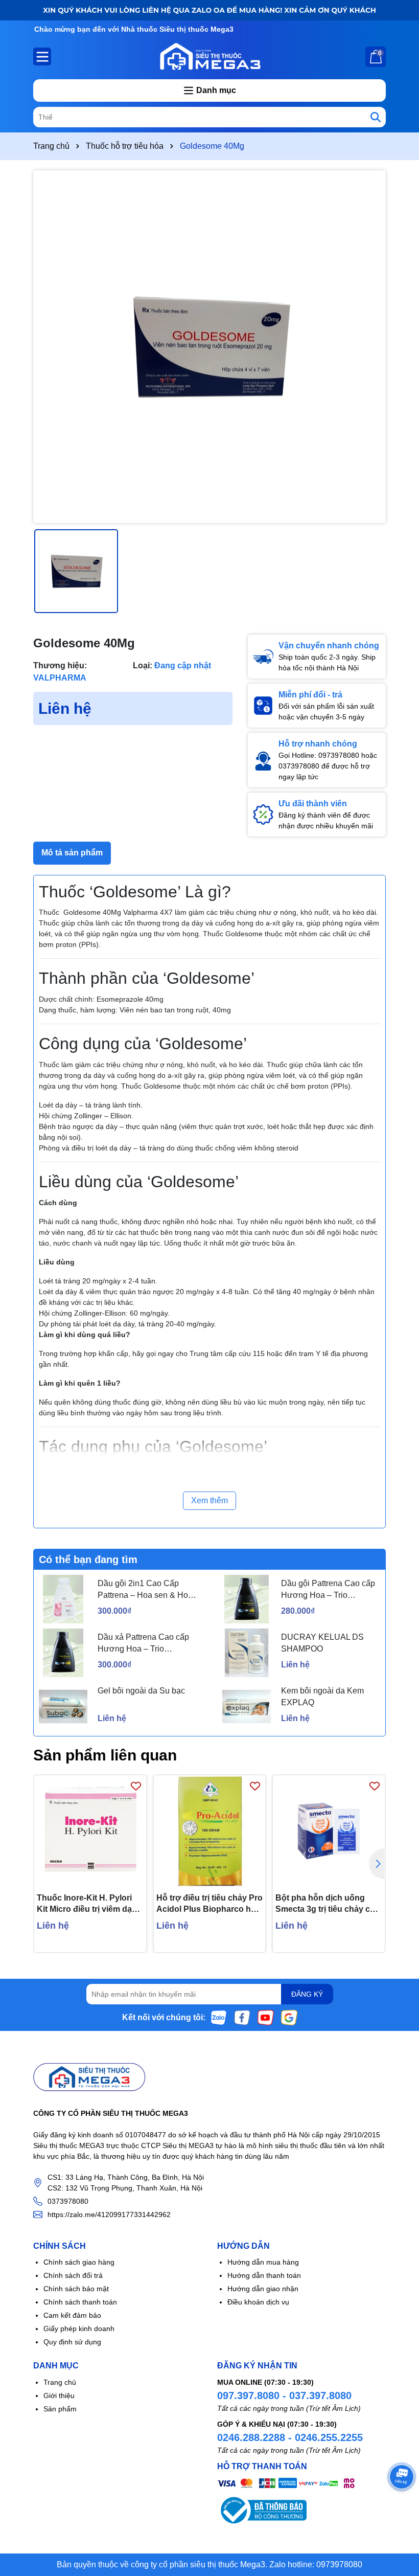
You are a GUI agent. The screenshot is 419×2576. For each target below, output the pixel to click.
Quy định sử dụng (72, 2342)
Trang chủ (60, 2382)
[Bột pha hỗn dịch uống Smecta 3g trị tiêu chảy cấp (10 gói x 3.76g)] (329, 1831)
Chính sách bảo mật (76, 2289)
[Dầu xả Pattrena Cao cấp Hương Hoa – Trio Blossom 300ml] (63, 1653)
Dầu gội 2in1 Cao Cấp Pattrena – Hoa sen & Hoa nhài (145, 1590)
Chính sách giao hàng (79, 2262)
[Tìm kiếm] (376, 117)
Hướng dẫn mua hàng (263, 2262)
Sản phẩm (60, 2409)
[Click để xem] (209, 347)
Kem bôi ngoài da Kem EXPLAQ (322, 1696)
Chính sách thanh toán (80, 2302)
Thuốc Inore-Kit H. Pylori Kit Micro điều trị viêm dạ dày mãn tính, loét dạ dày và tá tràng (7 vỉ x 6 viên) (85, 1904)
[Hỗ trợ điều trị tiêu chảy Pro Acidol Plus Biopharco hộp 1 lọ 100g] (210, 1831)
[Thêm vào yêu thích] (136, 1786)
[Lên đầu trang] (399, 2515)
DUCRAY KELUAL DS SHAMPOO (322, 1643)
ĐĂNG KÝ (307, 1994)
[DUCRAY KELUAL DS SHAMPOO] (247, 1653)
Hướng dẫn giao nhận (263, 2289)
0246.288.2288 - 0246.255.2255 (290, 2437)
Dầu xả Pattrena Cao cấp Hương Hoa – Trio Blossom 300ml (143, 1644)
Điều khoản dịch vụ (258, 2302)
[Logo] (209, 56)
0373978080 (68, 2201)
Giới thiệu (59, 2396)
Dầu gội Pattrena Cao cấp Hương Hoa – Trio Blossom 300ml (328, 1590)
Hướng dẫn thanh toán (264, 2275)
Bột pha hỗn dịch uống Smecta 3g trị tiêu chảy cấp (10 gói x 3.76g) (328, 1904)
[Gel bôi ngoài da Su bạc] (63, 1707)
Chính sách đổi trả (73, 2275)
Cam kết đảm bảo (72, 2315)
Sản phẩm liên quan (105, 1755)
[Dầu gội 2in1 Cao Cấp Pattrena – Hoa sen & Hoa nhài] (63, 1599)
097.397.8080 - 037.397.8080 (284, 2396)
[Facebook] (242, 2017)
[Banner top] (209, 10)
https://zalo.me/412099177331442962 (109, 2215)
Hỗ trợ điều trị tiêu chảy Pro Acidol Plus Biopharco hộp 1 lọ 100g (209, 1904)
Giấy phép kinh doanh (79, 2329)
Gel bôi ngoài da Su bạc (141, 1691)
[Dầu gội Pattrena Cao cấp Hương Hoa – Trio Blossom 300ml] (247, 1599)
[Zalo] (219, 2017)
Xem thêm (209, 1500)
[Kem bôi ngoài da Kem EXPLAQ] (247, 1707)
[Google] (289, 2017)
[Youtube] (266, 2017)
